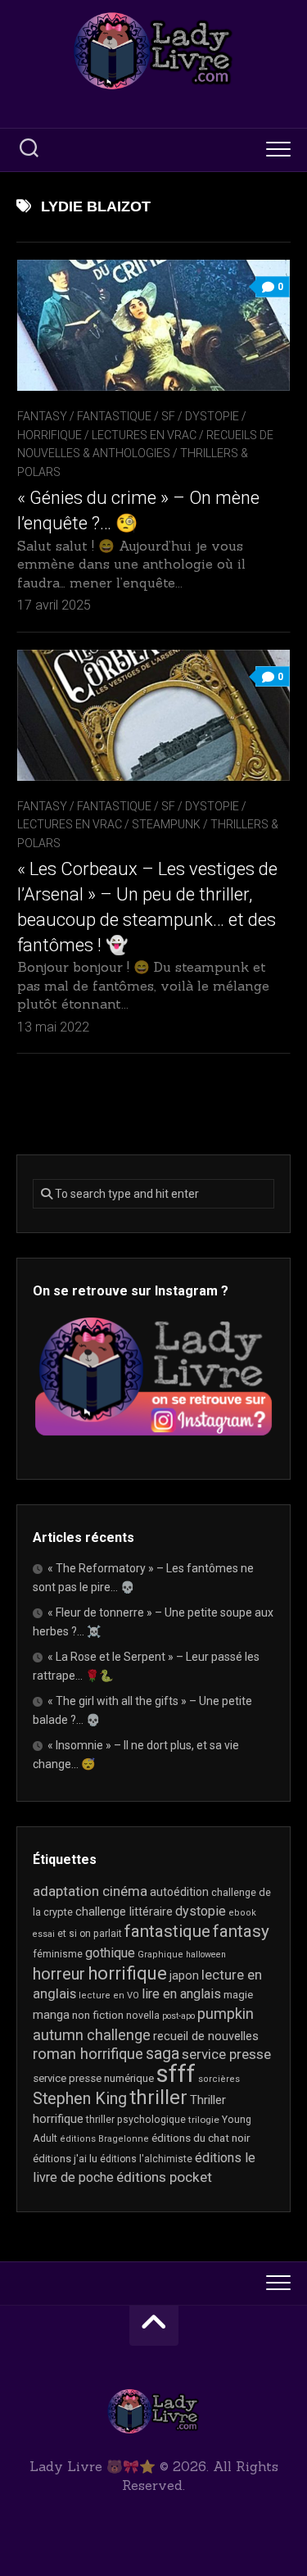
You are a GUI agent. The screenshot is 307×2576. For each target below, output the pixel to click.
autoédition (179, 1892)
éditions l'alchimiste (146, 2159)
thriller (158, 2098)
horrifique (127, 1973)
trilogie (204, 2120)
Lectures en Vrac (144, 435)
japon (184, 1975)
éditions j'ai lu (65, 2159)
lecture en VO (109, 1995)
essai (44, 1934)
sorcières (219, 2079)
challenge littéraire (124, 1912)
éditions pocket (164, 2177)
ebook (242, 1913)
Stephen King (80, 2099)
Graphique (160, 1955)
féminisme (58, 1954)
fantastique (167, 1931)
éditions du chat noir (201, 2138)
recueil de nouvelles (206, 2036)
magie (238, 1995)
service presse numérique (93, 2078)
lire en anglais (181, 1994)
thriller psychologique (136, 2120)
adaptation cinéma (90, 1891)
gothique (110, 1953)
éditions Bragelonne (104, 2139)
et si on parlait (90, 1934)
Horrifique (50, 435)
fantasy (241, 1931)
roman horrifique (88, 2054)
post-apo (178, 2016)
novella (143, 2016)
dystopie (201, 1911)
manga (51, 2015)
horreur (59, 1974)
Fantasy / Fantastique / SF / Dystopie (128, 416)
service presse (226, 2054)
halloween (206, 1955)
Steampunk (166, 824)
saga (163, 2054)
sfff (176, 2074)
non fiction (98, 2015)
